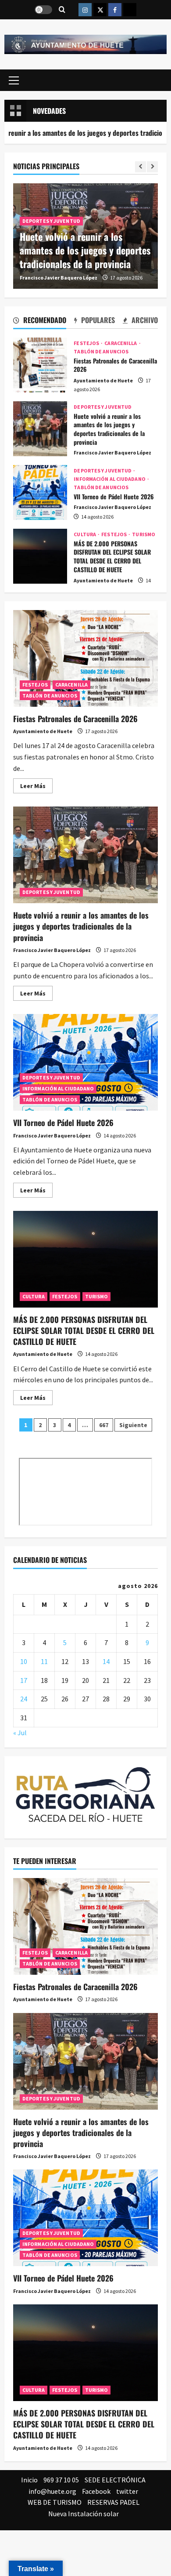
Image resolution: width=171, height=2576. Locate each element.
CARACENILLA (121, 343)
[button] (14, 80)
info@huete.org (52, 2491)
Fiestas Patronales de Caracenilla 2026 (40, 365)
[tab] (40, 322)
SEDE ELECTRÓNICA (115, 2480)
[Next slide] (152, 167)
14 (106, 1661)
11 (44, 1661)
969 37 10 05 (61, 2480)
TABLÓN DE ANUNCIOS (101, 352)
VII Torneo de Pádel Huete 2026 (40, 492)
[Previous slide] (141, 167)
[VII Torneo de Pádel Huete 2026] (85, 2218)
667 (104, 1425)
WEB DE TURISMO (55, 2502)
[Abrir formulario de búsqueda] (62, 10)
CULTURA (85, 534)
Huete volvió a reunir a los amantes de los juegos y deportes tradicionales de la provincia (85, 250)
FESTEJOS (87, 343)
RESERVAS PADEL (113, 2502)
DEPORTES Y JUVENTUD (51, 221)
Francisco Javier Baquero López (59, 278)
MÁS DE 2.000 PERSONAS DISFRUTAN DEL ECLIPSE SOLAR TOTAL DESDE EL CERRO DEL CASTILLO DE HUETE (40, 556)
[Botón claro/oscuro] (43, 10)
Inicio (29, 2480)
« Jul (20, 1733)
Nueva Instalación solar (84, 2514)
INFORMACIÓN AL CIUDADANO (110, 479)
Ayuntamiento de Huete (103, 380)
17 (24, 1680)
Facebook (96, 2491)
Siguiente (133, 1425)
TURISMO (144, 534)
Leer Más (36, 787)
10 (24, 1661)
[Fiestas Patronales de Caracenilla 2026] (85, 1926)
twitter (127, 2491)
